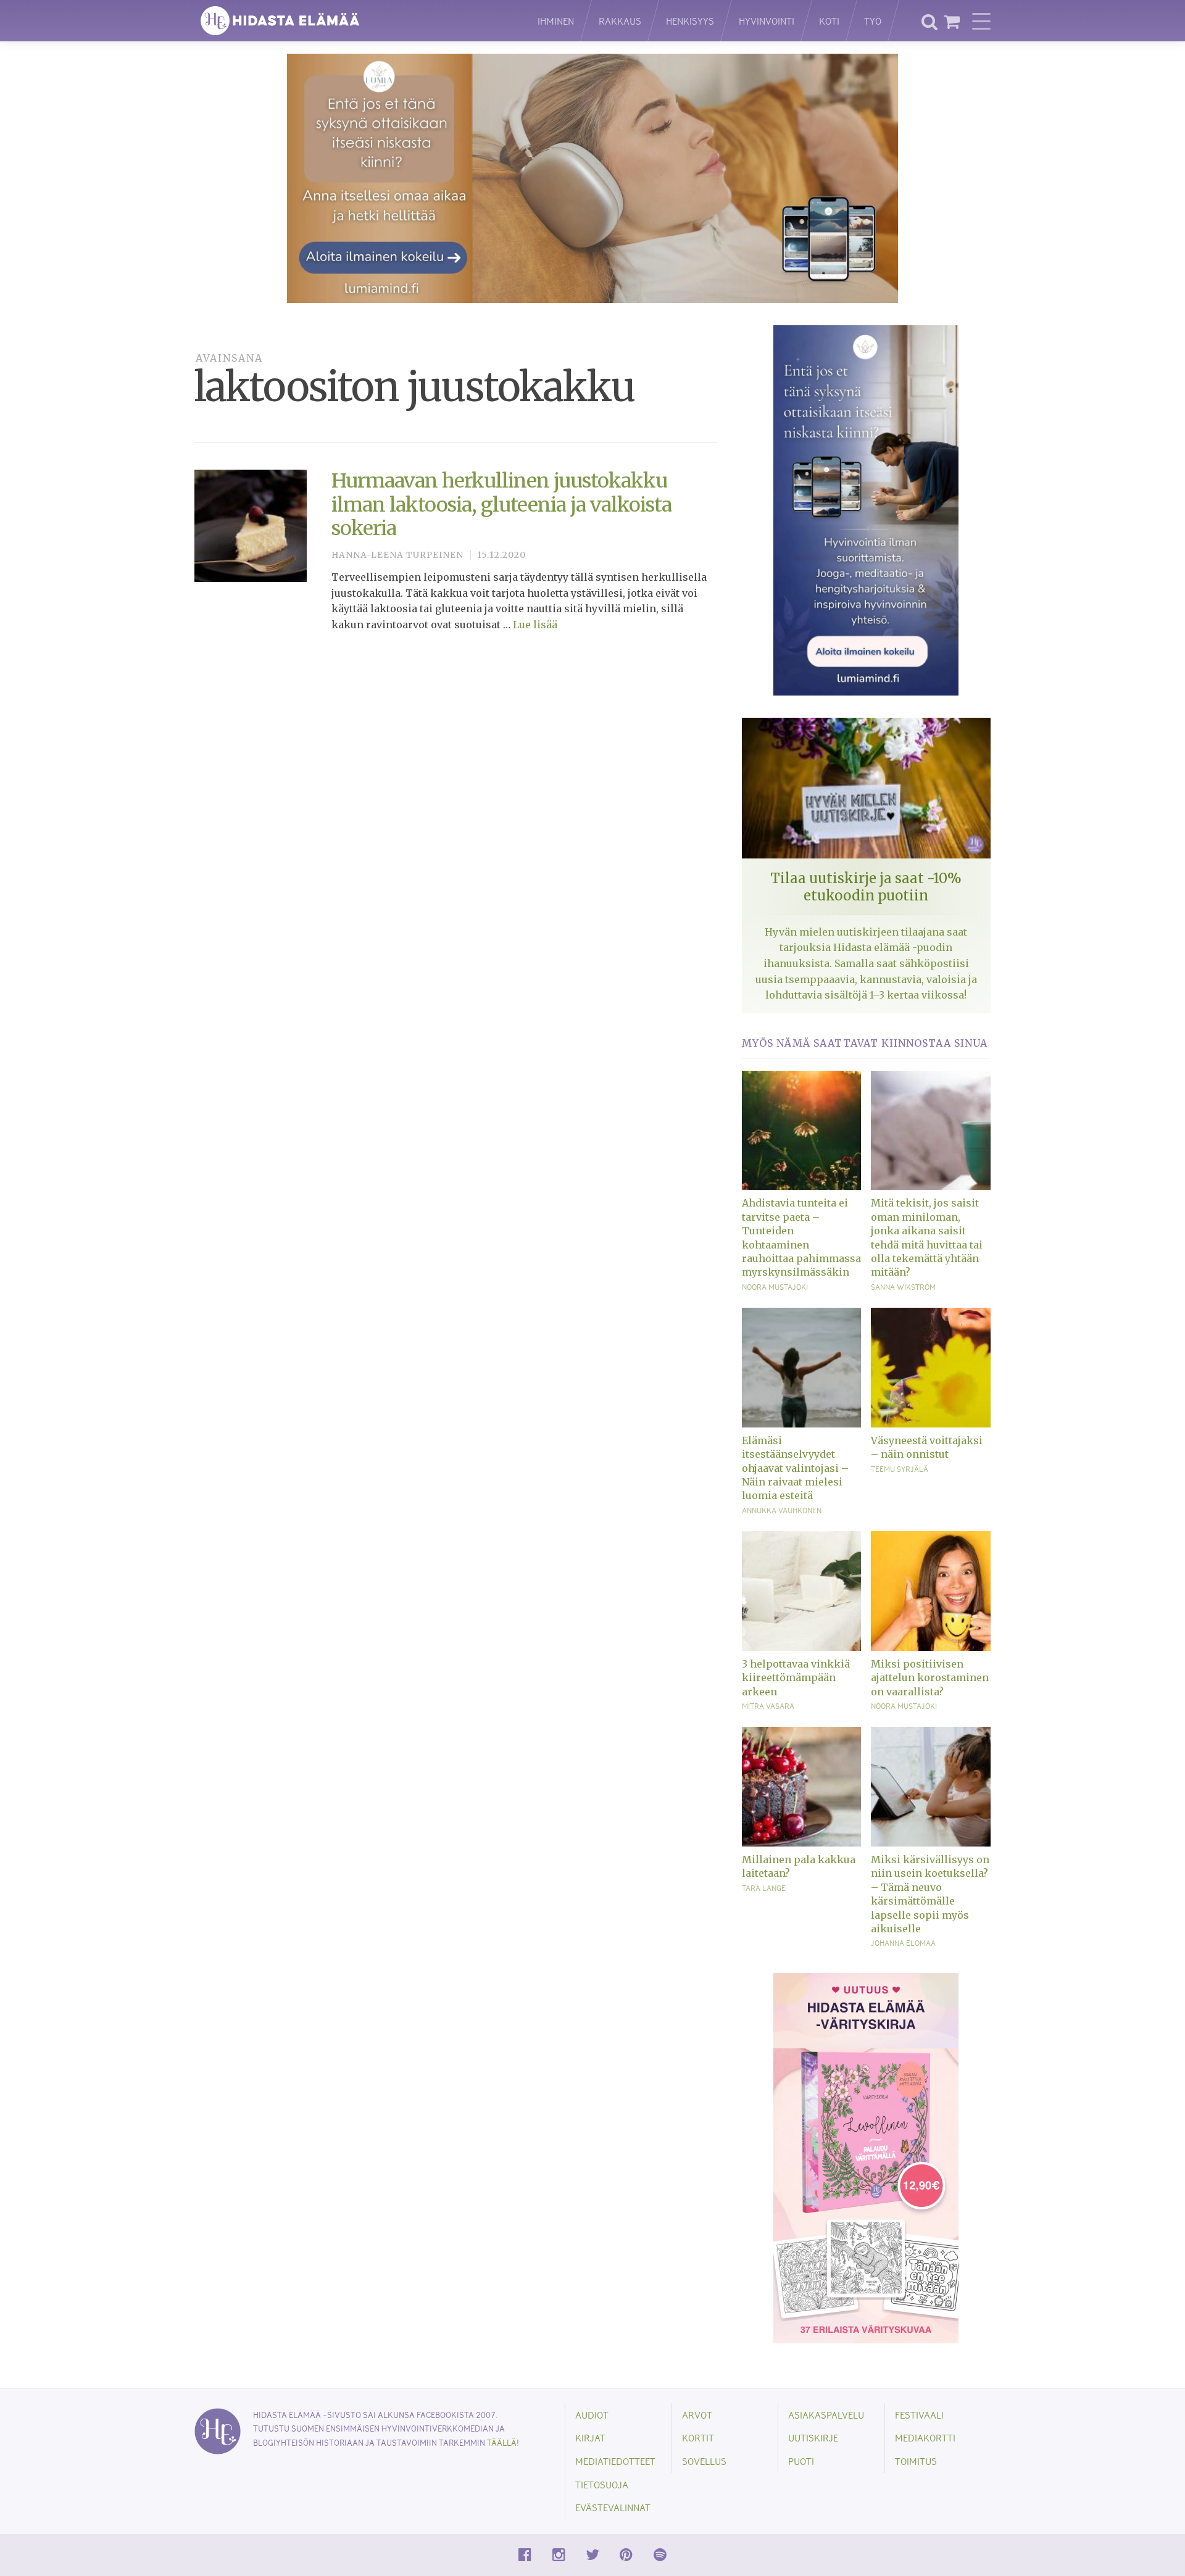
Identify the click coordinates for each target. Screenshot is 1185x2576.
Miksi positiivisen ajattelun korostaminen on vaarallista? (930, 1678)
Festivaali (919, 2415)
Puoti (801, 2461)
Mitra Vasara (768, 1706)
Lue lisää (535, 625)
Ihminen (556, 21)
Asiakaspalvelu (826, 2415)
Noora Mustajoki (775, 1287)
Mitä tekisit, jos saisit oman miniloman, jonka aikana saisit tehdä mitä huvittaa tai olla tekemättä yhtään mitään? (927, 1237)
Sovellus (704, 2461)
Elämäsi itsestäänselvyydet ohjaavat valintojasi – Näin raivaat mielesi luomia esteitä (795, 1468)
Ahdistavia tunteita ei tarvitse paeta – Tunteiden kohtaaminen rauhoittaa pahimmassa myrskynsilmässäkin (801, 1237)
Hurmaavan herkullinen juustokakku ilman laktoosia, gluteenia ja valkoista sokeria (501, 505)
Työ (873, 21)
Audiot (592, 2415)
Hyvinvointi (767, 21)
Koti (829, 21)
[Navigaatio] (981, 21)
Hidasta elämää (353, 21)
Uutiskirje (813, 2437)
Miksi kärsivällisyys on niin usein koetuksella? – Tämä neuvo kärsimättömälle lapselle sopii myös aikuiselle (930, 1894)
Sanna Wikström (903, 1287)
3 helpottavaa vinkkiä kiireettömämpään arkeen (796, 1678)
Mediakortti (925, 2437)
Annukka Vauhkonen (782, 1510)
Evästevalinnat (613, 2507)
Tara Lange (764, 1888)
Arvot (697, 2415)
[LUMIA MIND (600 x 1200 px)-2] (866, 510)
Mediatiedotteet (615, 2461)
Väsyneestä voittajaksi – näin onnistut (927, 1447)
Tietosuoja (602, 2484)
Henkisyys (690, 21)
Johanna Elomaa (903, 1943)
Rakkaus (620, 21)
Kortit (698, 2437)
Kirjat (590, 2437)
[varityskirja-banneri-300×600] (866, 2157)
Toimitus (916, 2461)
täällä (502, 2442)
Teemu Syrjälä (900, 1469)
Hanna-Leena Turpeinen (397, 555)
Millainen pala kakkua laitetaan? (799, 1866)
